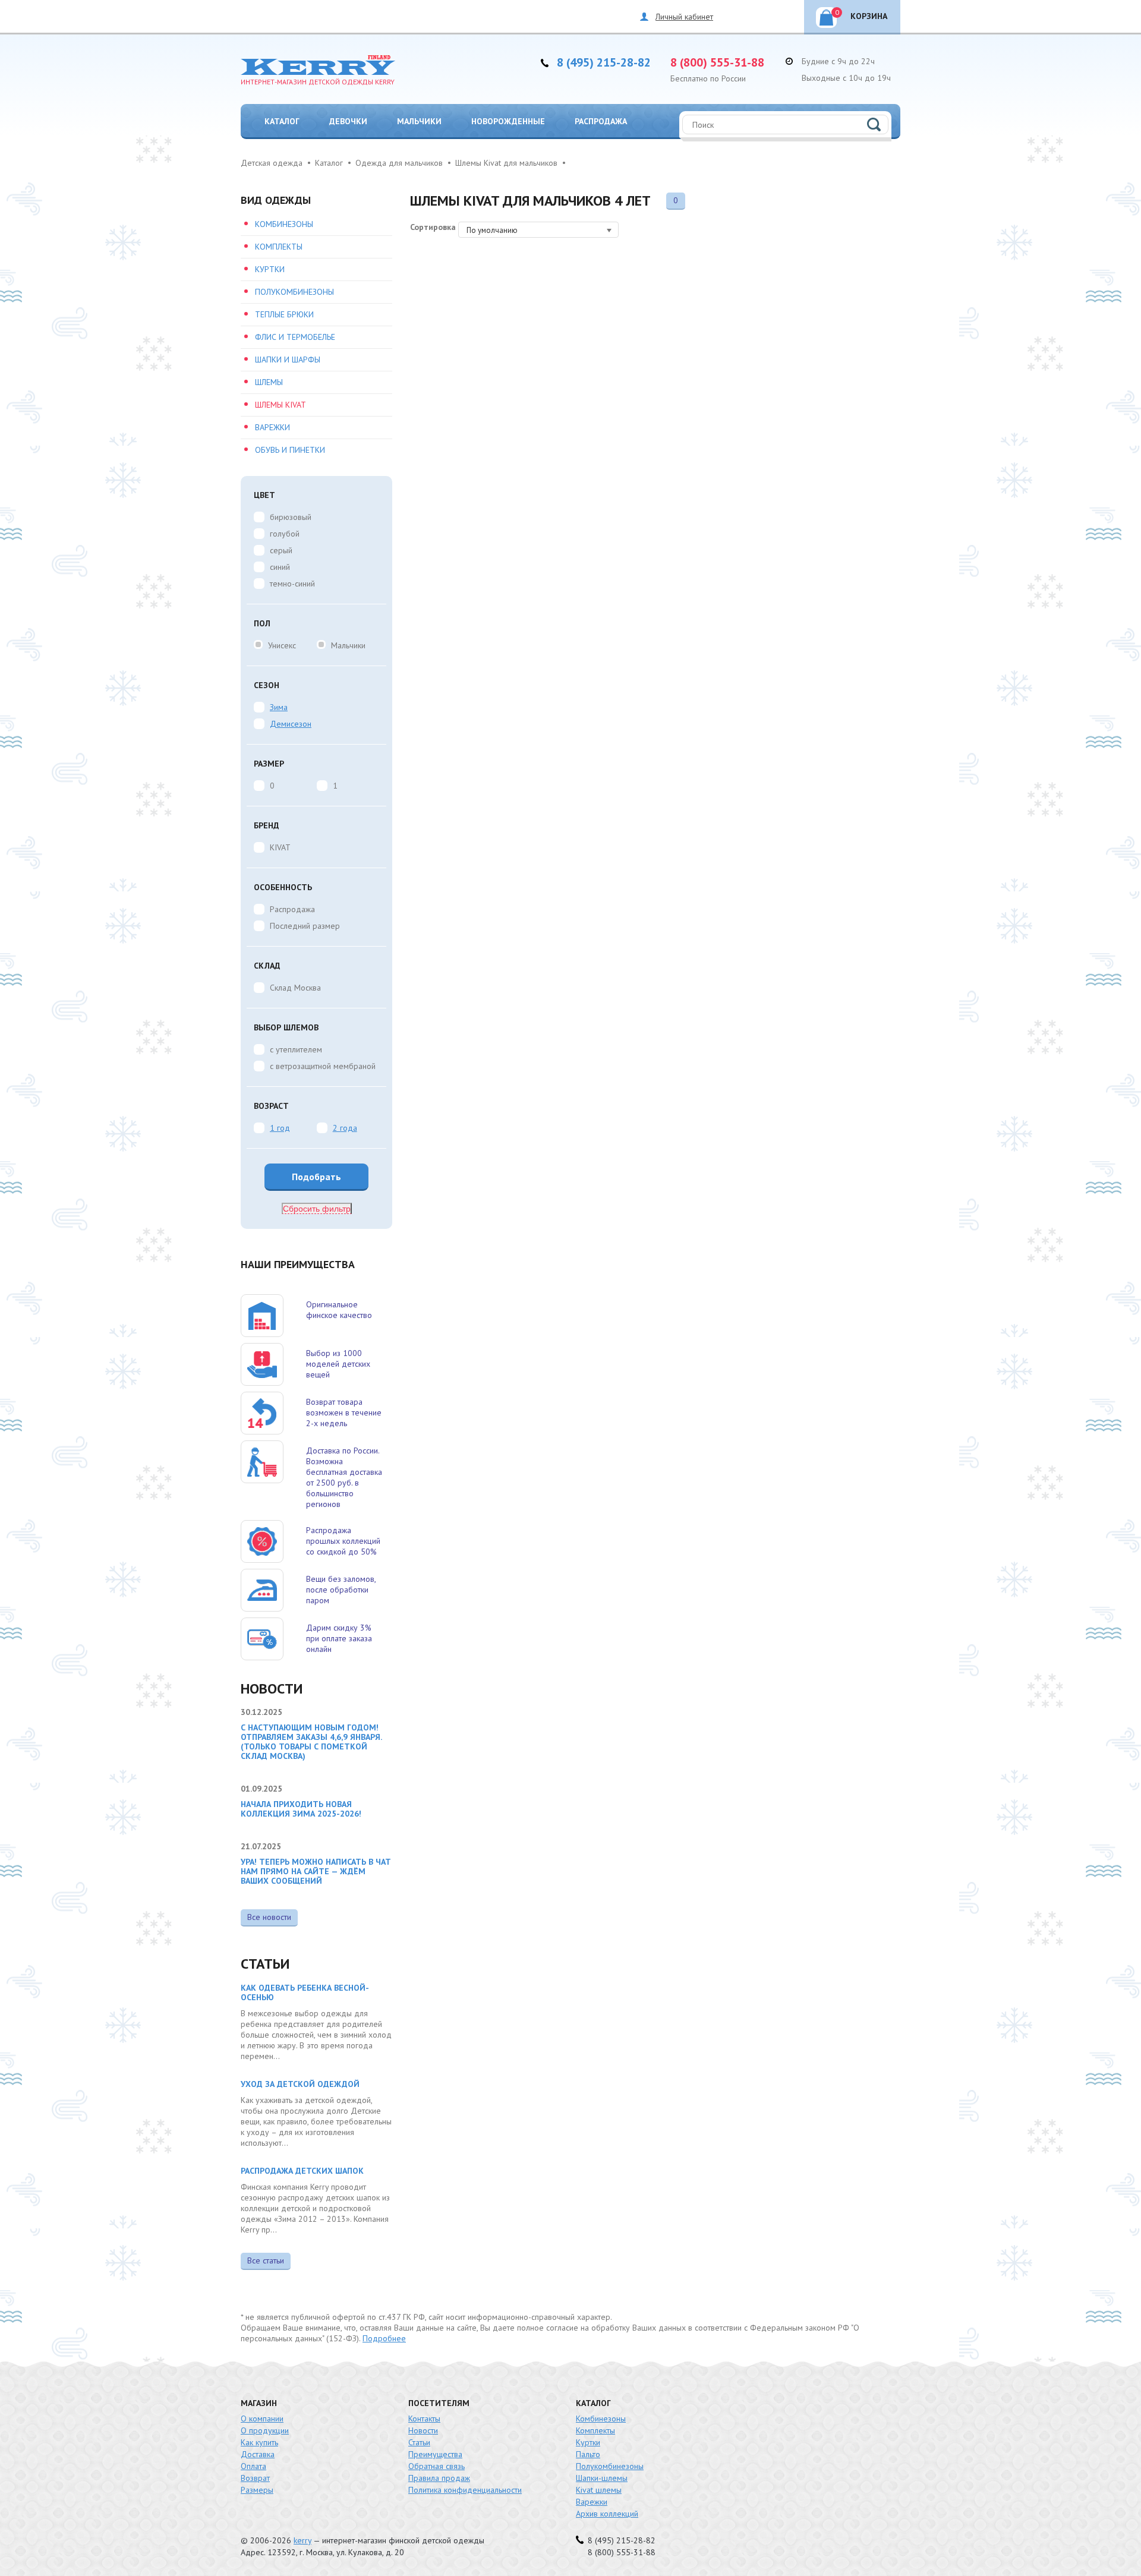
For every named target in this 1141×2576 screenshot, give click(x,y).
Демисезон (291, 724)
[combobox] (538, 230)
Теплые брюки (284, 314)
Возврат (255, 2478)
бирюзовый (291, 517)
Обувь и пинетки (290, 450)
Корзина (861, 15)
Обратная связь (436, 2466)
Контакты (424, 2419)
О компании (262, 2419)
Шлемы (269, 382)
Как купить (259, 2442)
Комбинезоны (284, 224)
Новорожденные (508, 121)
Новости (423, 2430)
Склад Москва (295, 988)
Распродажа (601, 121)
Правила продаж (439, 2478)
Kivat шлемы (599, 2490)
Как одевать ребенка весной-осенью (305, 1992)
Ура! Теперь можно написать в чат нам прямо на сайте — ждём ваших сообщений (316, 1871)
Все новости (269, 1917)
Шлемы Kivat (280, 405)
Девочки (348, 121)
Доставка (258, 2454)
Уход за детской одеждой (300, 2084)
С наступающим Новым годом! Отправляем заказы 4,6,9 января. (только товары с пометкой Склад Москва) (311, 1742)
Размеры (257, 2490)
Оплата (253, 2466)
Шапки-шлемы (602, 2478)
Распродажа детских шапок (302, 2171)
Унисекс (282, 645)
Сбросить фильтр (317, 1209)
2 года (345, 1128)
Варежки (272, 427)
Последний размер (305, 926)
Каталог (282, 121)
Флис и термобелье (295, 337)
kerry (302, 2540)
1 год (280, 1128)
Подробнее (384, 2338)
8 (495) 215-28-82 (604, 62)
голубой (285, 534)
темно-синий (292, 584)
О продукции (265, 2430)
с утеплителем (296, 1049)
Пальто (588, 2454)
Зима (279, 707)
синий (280, 567)
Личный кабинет (684, 17)
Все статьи (266, 2260)
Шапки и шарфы (288, 360)
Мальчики (419, 121)
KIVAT (280, 847)
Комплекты (279, 247)
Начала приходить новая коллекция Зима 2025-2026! (301, 1809)
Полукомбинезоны (294, 292)
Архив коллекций (607, 2514)
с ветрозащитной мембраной (323, 1066)
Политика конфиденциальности (465, 2490)
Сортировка (433, 227)
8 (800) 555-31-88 (717, 62)
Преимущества (435, 2454)
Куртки (270, 269)
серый (281, 550)
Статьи (419, 2442)
